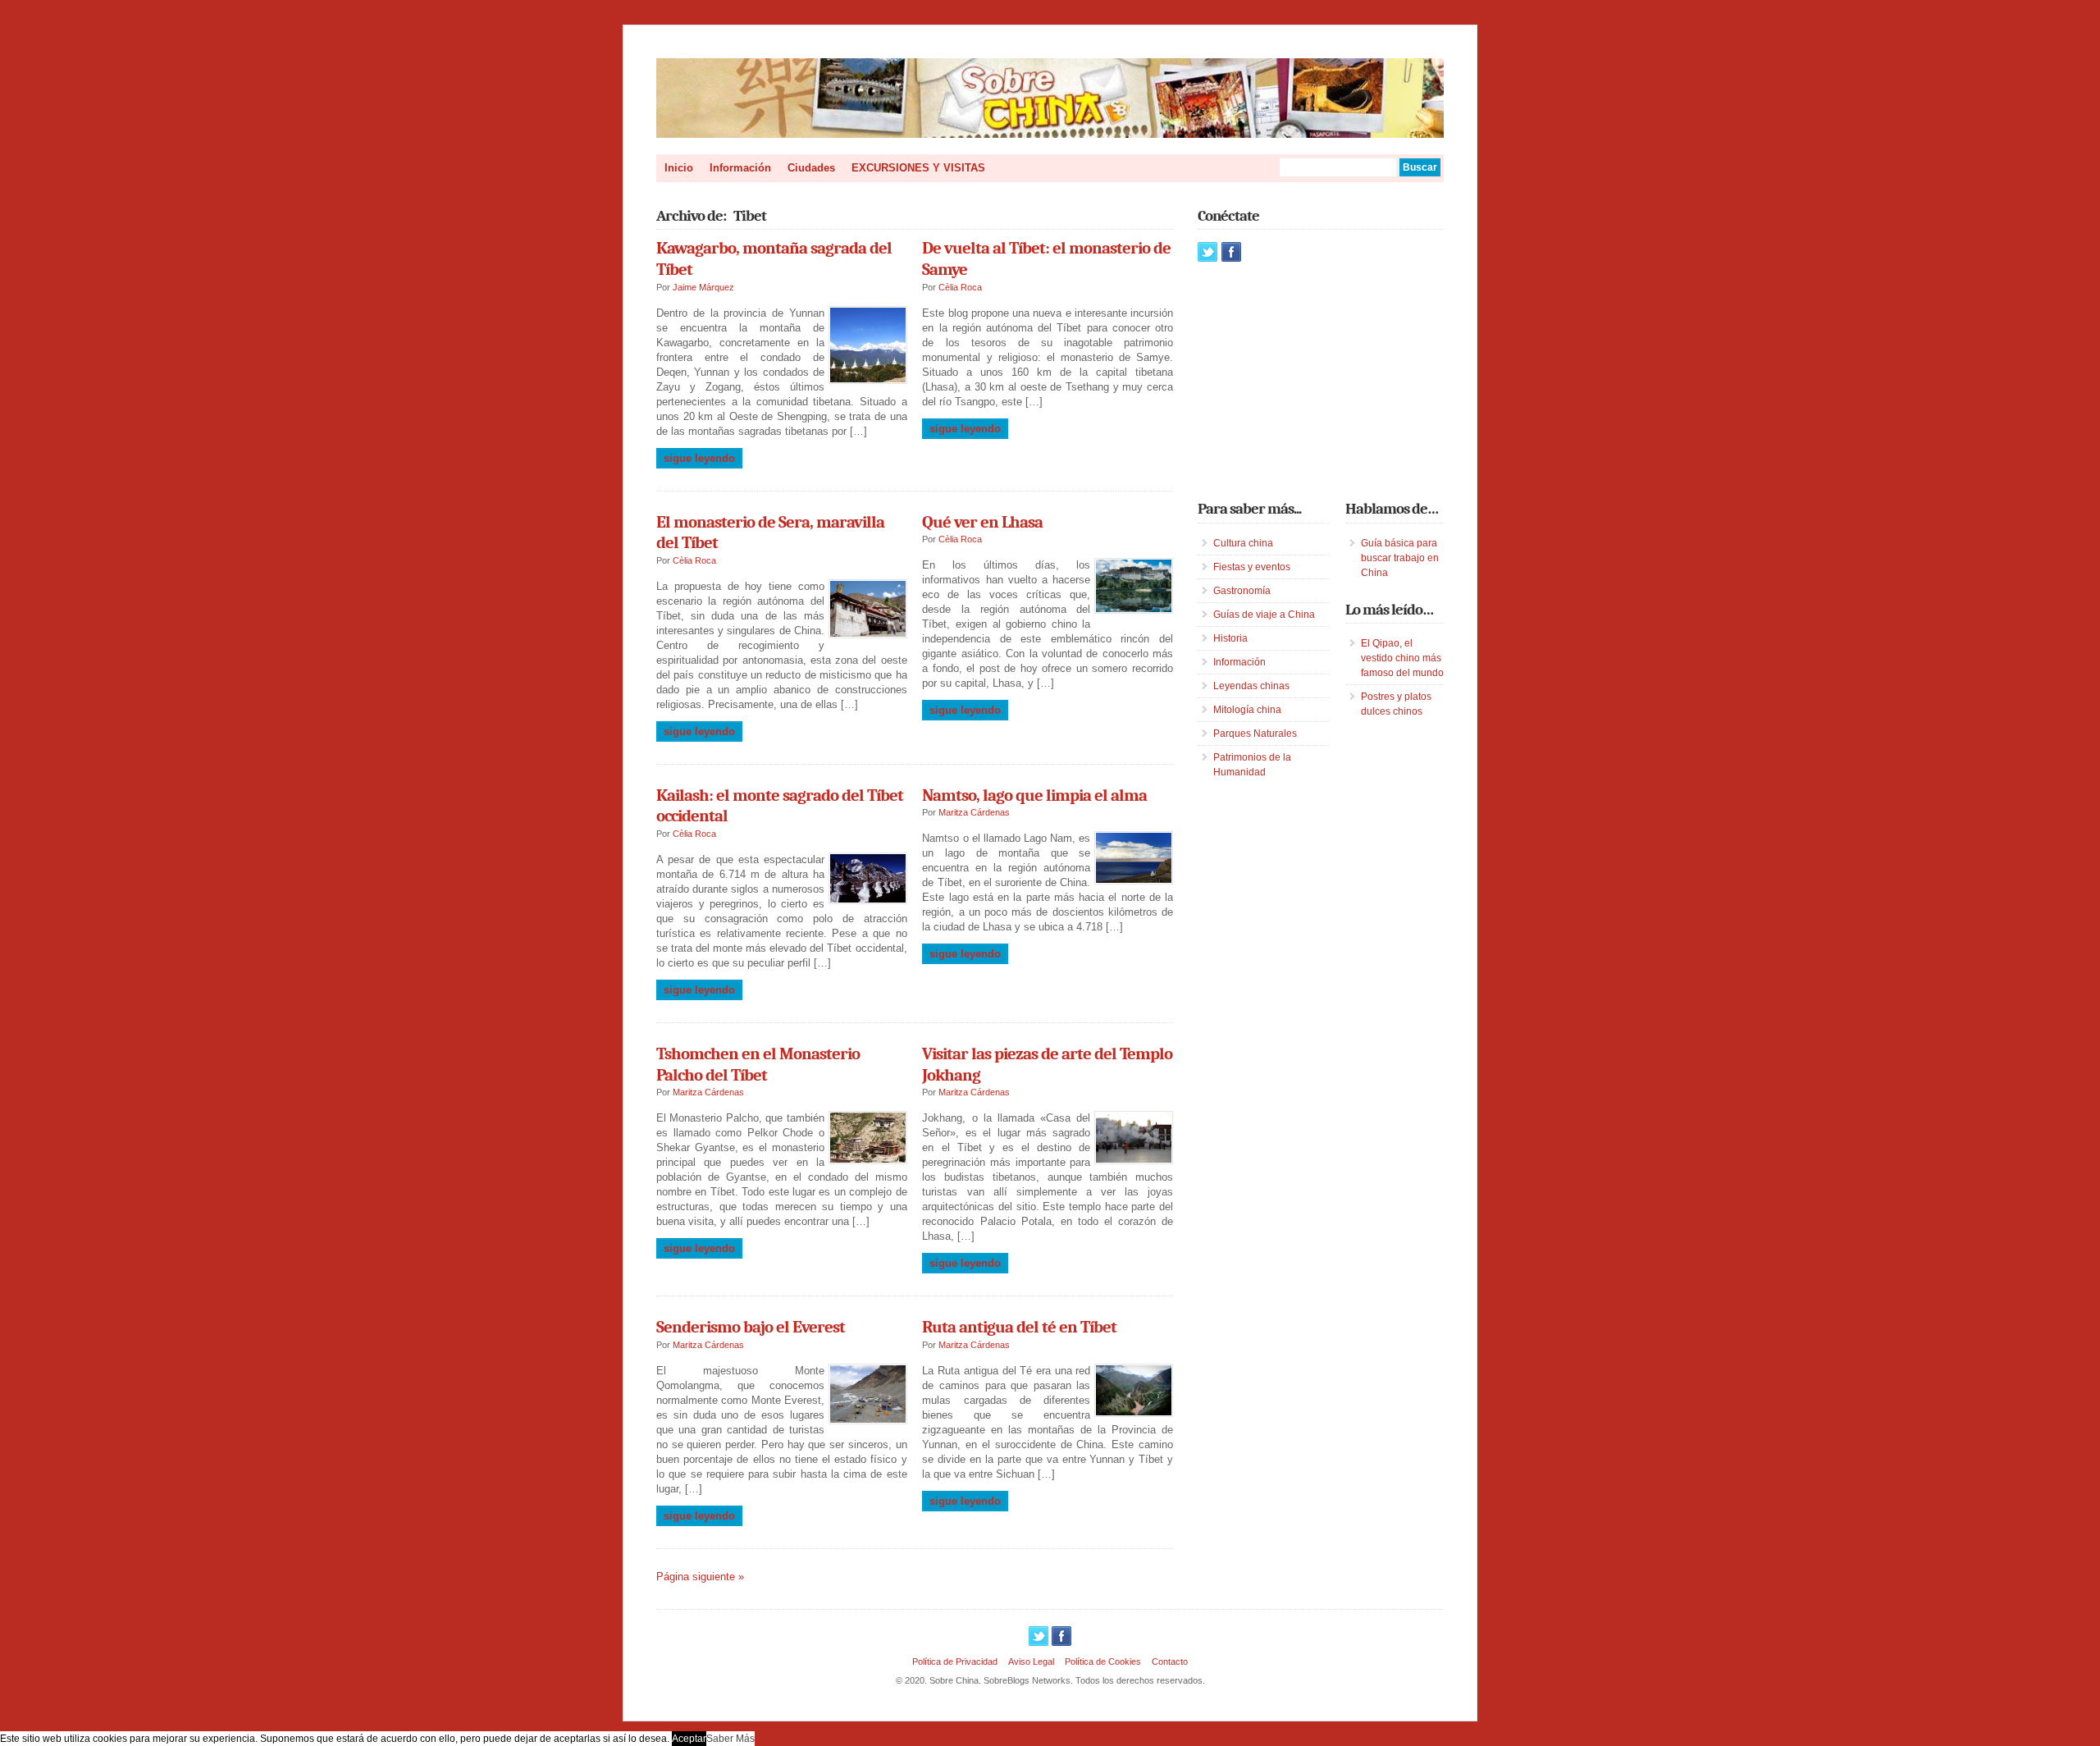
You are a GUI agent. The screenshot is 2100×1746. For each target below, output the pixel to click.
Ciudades (811, 168)
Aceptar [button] (689, 1739)
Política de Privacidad (955, 1661)
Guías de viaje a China (1264, 615)
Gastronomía (1242, 591)
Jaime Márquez (703, 287)
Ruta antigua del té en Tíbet (1019, 1327)
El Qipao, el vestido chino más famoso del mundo (1402, 658)
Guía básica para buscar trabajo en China (1400, 558)
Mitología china (1247, 710)
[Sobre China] (1050, 135)
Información (740, 168)
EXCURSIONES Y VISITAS (918, 168)
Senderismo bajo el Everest (751, 1327)
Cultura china (1243, 543)
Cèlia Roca (960, 287)
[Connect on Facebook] (1231, 252)
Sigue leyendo (699, 458)
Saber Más (730, 1739)
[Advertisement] (1321, 381)
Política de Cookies (1103, 1661)
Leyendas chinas (1251, 686)
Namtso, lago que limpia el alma (1034, 795)
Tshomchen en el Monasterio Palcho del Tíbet (758, 1064)
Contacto (1170, 1661)
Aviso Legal (1031, 1661)
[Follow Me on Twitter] (1207, 252)
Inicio (679, 168)
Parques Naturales (1255, 734)
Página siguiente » (700, 1577)
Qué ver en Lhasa (982, 522)
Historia (1230, 638)
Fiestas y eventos (1252, 567)
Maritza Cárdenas (974, 812)
